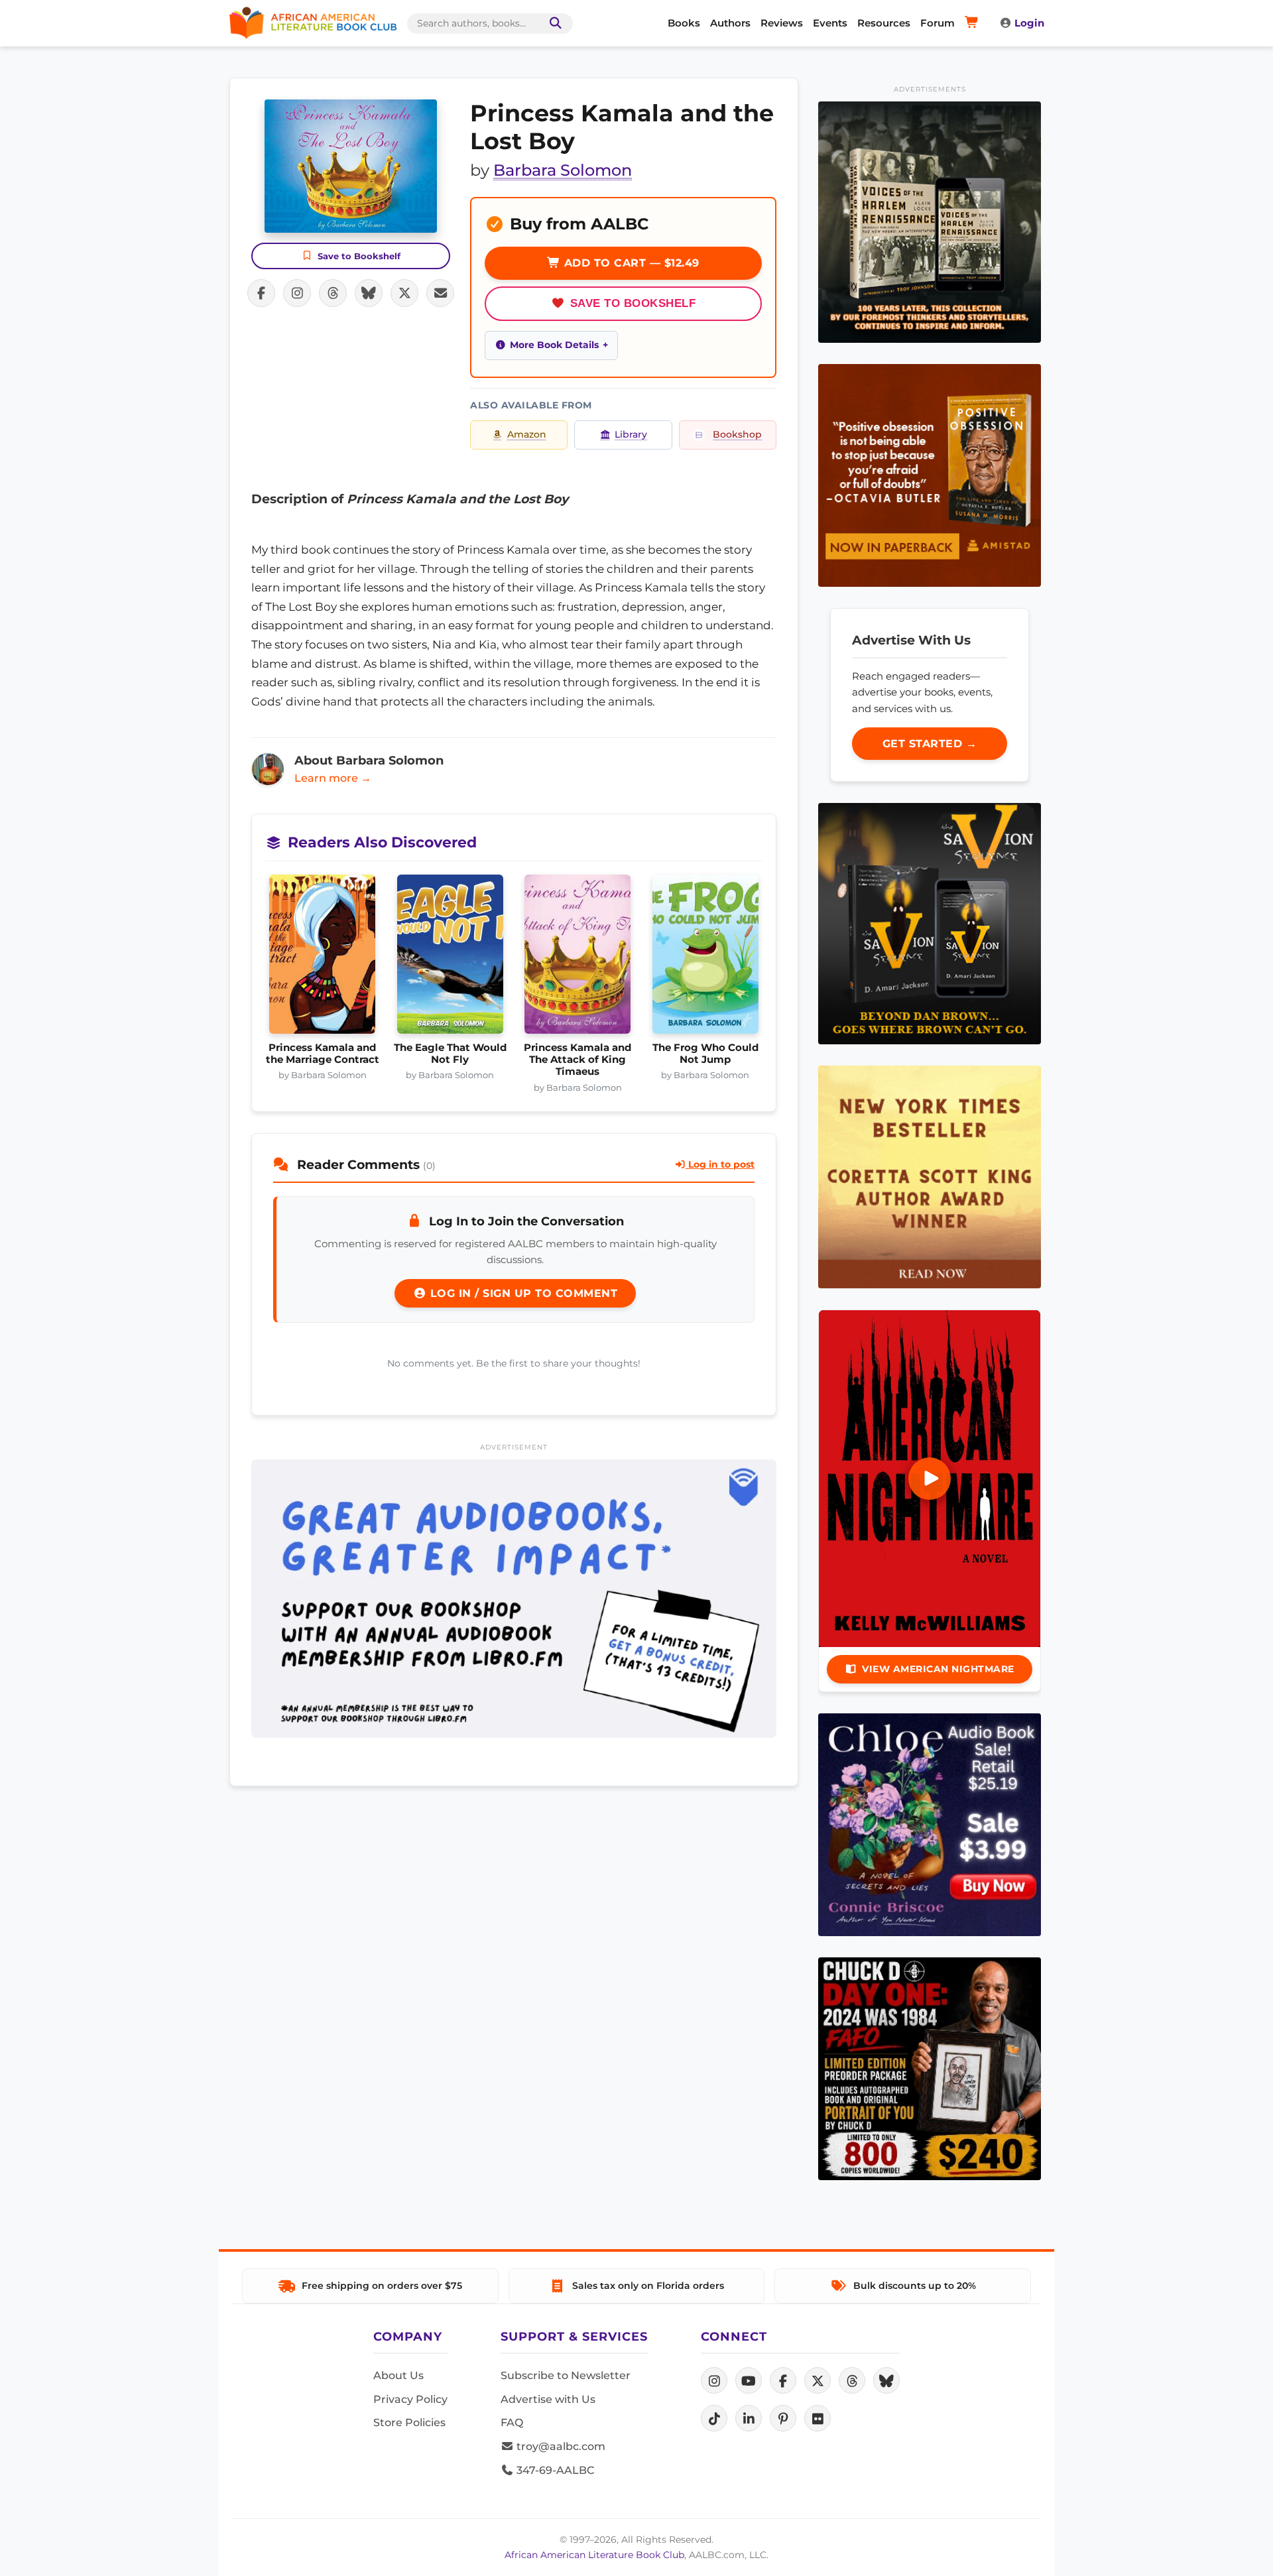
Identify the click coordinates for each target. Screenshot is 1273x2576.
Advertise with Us (548, 2399)
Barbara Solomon (563, 170)
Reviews (782, 23)
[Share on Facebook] (261, 293)
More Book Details (554, 345)
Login (1029, 23)
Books (684, 23)
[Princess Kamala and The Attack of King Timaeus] (578, 958)
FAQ (512, 2423)
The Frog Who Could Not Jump (705, 1054)
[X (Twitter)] (818, 2380)
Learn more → (333, 778)
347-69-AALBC (554, 2470)
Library (631, 434)
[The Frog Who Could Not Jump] (706, 958)
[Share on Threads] (333, 293)
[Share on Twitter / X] (404, 293)
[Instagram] (714, 2380)
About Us (398, 2375)
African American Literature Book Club (594, 2555)
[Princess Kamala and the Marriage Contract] (323, 958)
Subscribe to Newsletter (566, 2375)
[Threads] (852, 2380)
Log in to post (720, 1164)
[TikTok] (714, 2418)
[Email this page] (440, 293)
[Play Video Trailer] (930, 1479)
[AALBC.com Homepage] (313, 23)
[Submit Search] (553, 24)
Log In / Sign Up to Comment (522, 1293)
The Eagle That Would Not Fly (450, 1054)
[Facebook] (783, 2380)
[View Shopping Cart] (974, 23)
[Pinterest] (783, 2418)
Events (830, 23)
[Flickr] (818, 2418)
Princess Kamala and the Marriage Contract (323, 1054)
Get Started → (930, 744)
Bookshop (737, 434)
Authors (730, 23)
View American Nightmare (938, 1669)
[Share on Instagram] (297, 293)
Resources (884, 23)
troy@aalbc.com (560, 2446)
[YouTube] (749, 2380)
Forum (938, 23)
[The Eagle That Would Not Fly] (451, 958)
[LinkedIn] (749, 2418)
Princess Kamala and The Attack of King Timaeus (577, 1060)
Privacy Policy (410, 2399)
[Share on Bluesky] (369, 293)
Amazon (527, 434)
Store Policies (409, 2423)
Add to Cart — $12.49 (630, 263)
